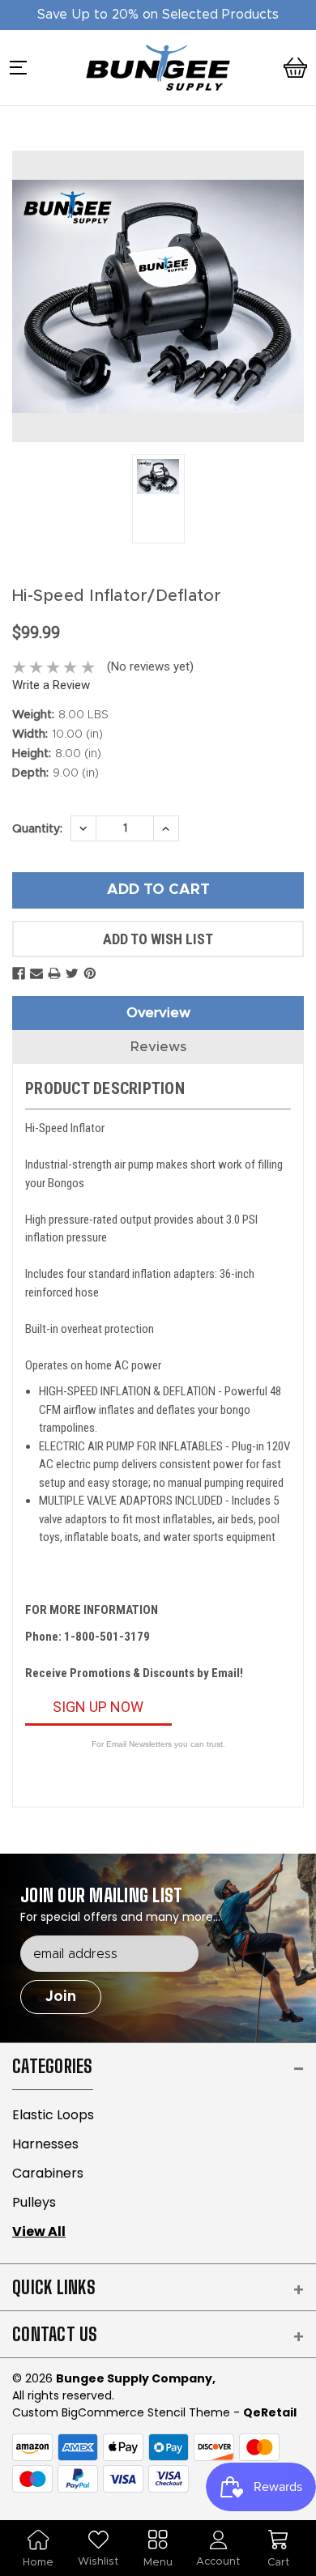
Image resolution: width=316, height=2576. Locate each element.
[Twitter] (72, 973)
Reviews (158, 1047)
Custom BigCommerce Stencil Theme (121, 2412)
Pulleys (34, 2202)
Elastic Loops (53, 2115)
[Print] (54, 973)
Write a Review (51, 685)
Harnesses (45, 2144)
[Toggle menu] (24, 71)
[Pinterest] (90, 973)
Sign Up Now (98, 1707)
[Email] (36, 973)
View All (39, 2231)
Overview (158, 1013)
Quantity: (37, 829)
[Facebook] (19, 973)
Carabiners (48, 2173)
